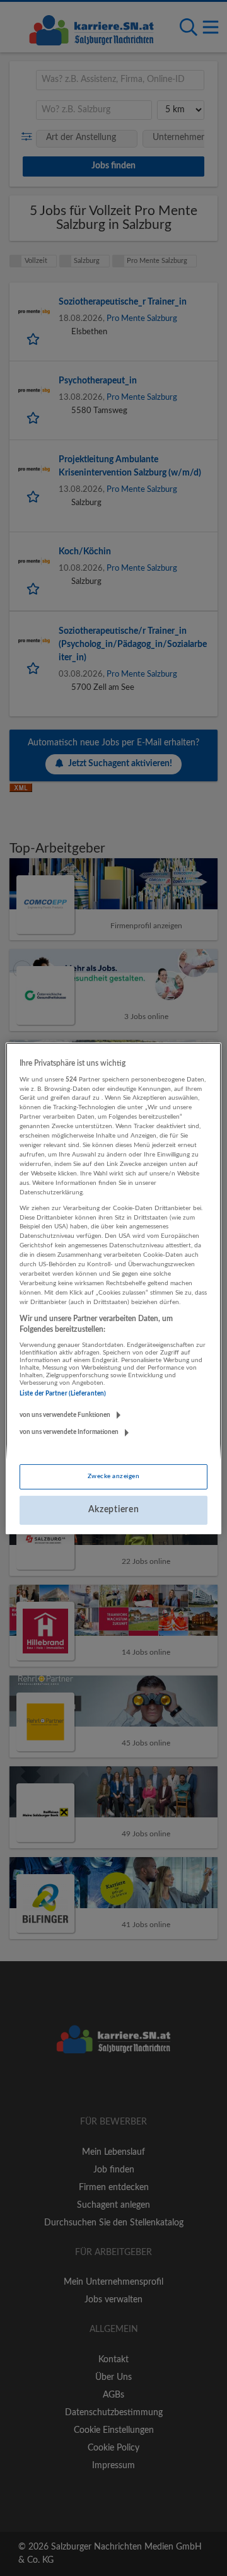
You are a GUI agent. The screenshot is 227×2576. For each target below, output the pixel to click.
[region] (113, 1288)
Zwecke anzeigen (113, 1476)
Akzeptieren (114, 1510)
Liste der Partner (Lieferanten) (63, 1394)
